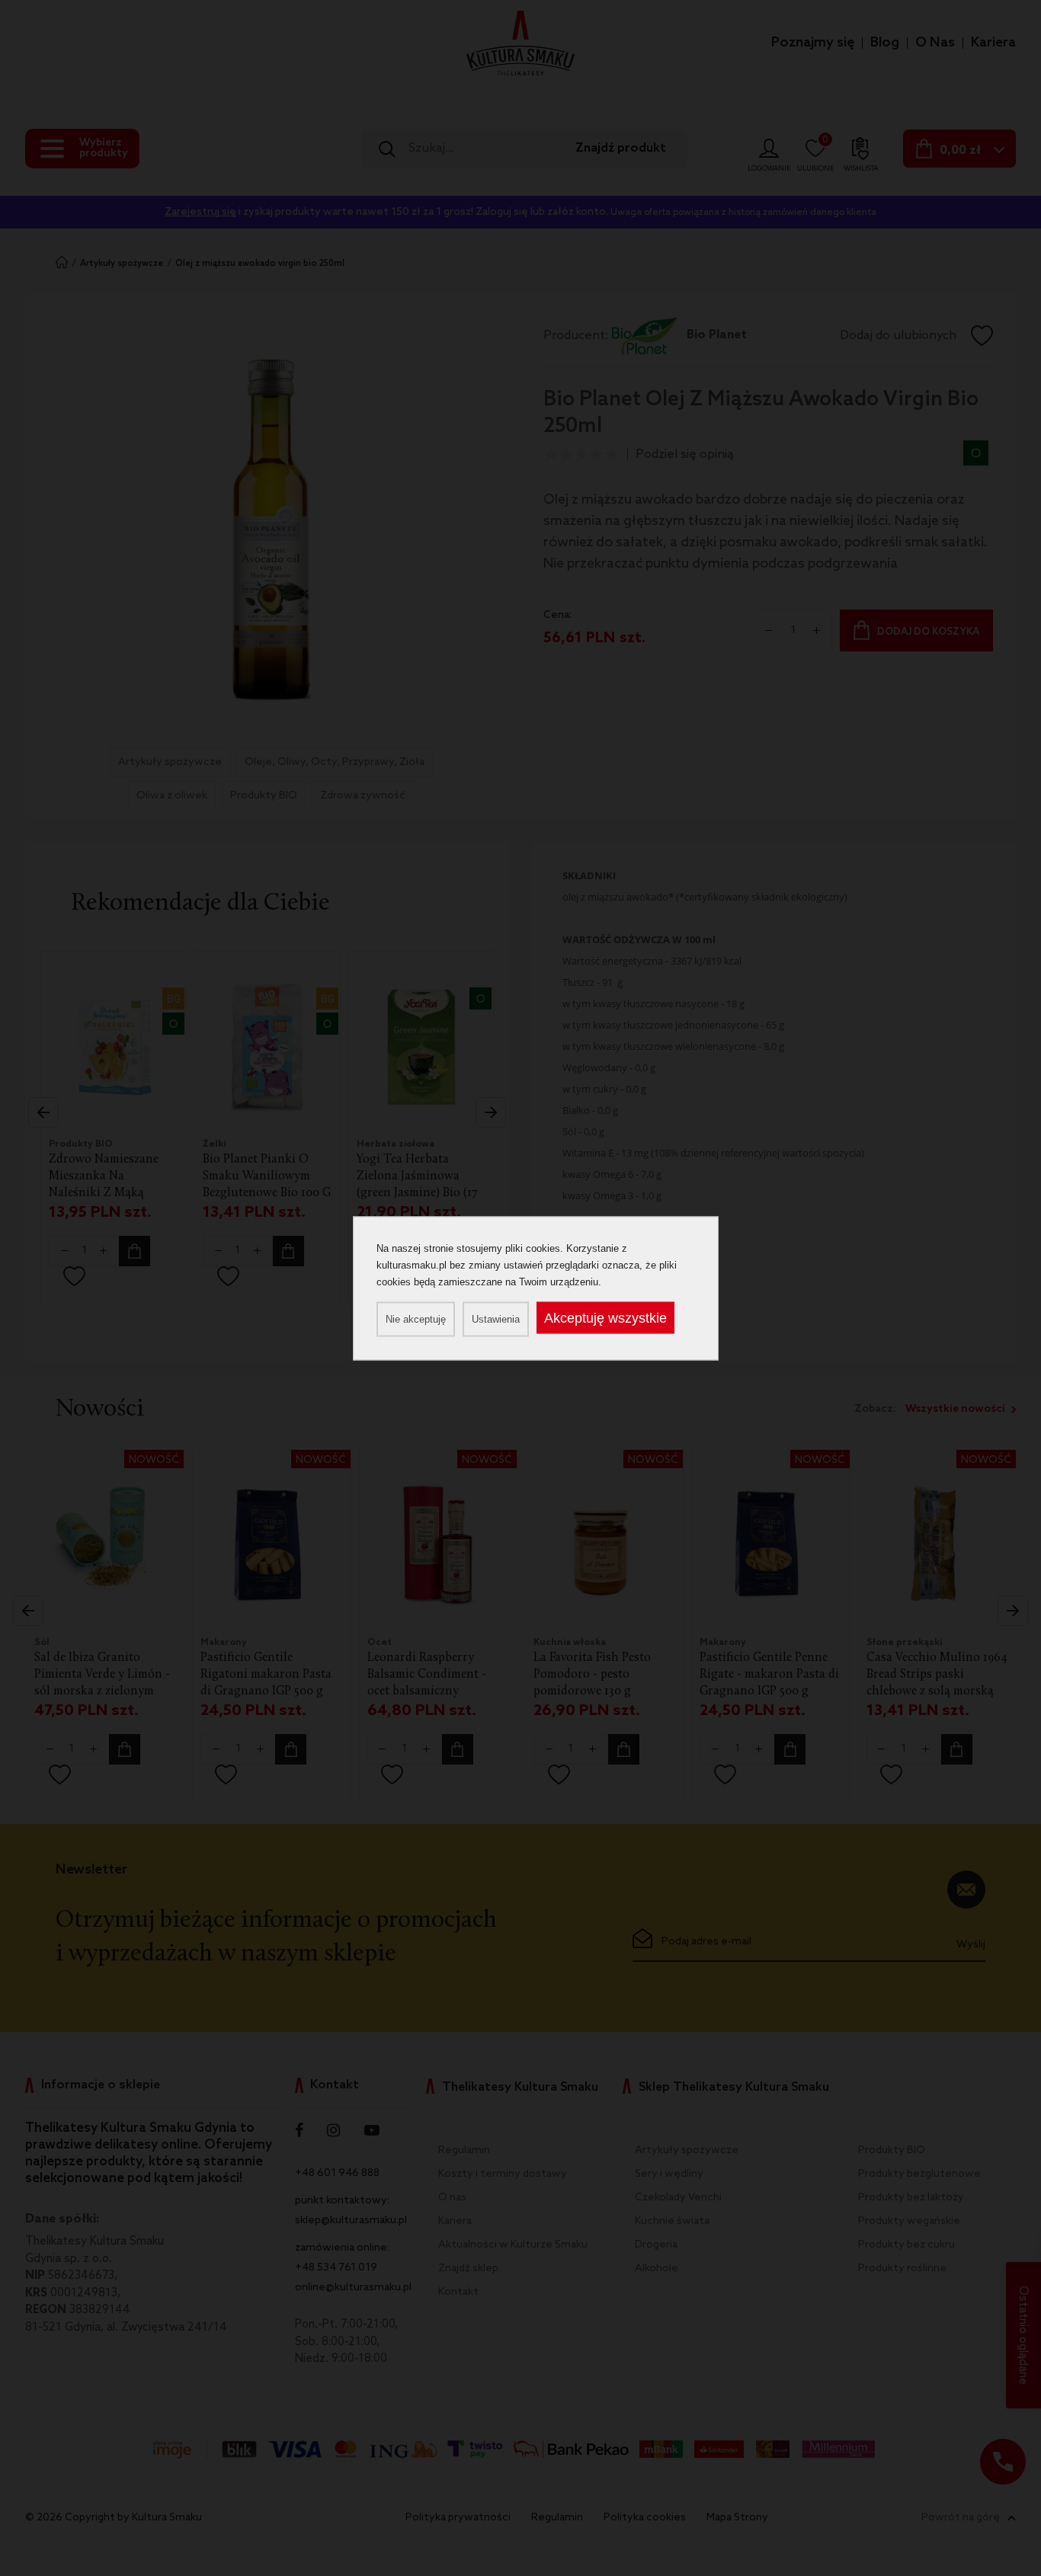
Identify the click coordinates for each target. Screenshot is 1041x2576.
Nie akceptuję (416, 1318)
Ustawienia (496, 1318)
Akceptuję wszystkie (605, 1317)
